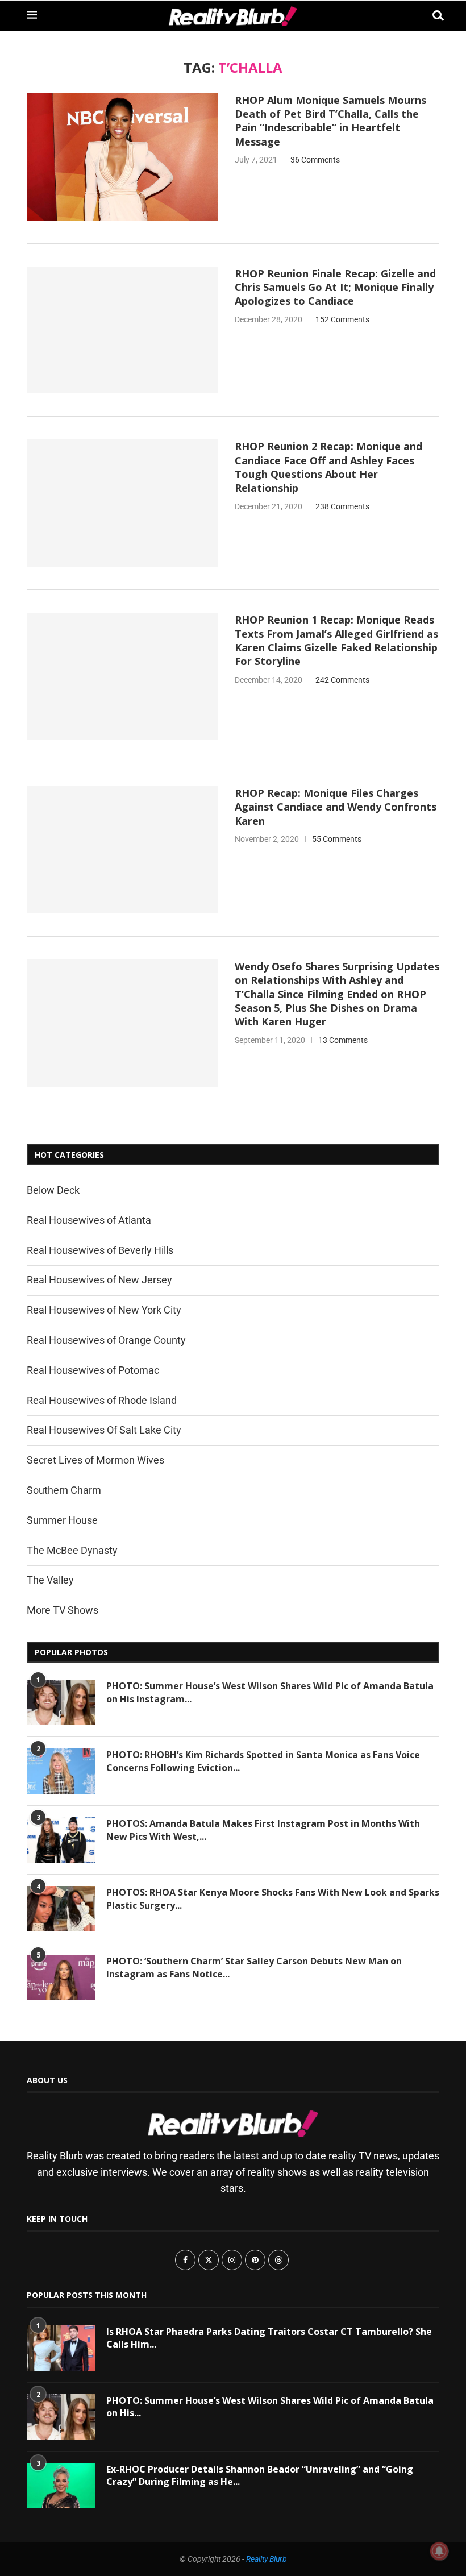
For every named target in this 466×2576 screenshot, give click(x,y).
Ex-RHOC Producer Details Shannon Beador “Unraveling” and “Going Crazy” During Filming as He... (260, 2475)
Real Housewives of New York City (104, 1310)
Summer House (62, 1520)
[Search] (434, 16)
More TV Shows (63, 1610)
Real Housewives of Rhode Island (102, 1400)
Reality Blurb (267, 2559)
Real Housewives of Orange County (106, 1340)
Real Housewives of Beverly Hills (100, 1250)
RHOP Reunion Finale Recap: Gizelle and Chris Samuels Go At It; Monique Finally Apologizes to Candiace (335, 287)
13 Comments (343, 1040)
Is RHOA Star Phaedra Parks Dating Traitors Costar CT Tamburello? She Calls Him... (269, 2338)
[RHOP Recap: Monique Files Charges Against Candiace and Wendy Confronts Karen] (122, 850)
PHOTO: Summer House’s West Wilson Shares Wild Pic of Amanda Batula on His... (270, 2407)
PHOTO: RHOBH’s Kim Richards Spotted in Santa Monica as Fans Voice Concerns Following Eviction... (263, 1761)
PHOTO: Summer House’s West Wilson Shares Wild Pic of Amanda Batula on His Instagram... (270, 1692)
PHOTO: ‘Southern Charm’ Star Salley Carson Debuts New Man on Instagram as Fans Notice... (254, 1967)
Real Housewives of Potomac (93, 1370)
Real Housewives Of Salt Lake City (104, 1430)
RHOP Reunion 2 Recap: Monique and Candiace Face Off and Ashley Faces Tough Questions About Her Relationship (328, 467)
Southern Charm (64, 1490)
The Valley (50, 1580)
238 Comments (342, 506)
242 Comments (342, 680)
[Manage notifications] (439, 2551)
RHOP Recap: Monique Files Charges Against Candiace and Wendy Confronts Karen (336, 807)
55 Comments (337, 839)
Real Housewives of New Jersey (99, 1280)
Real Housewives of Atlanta (89, 1220)
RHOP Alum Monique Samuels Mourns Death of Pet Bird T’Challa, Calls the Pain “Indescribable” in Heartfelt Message (330, 121)
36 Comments (315, 160)
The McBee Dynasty (72, 1550)
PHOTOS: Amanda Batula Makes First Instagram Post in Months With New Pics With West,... (263, 1830)
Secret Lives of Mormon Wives (95, 1460)
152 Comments (342, 319)
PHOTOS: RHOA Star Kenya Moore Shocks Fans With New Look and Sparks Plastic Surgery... (273, 1898)
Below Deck (53, 1190)
